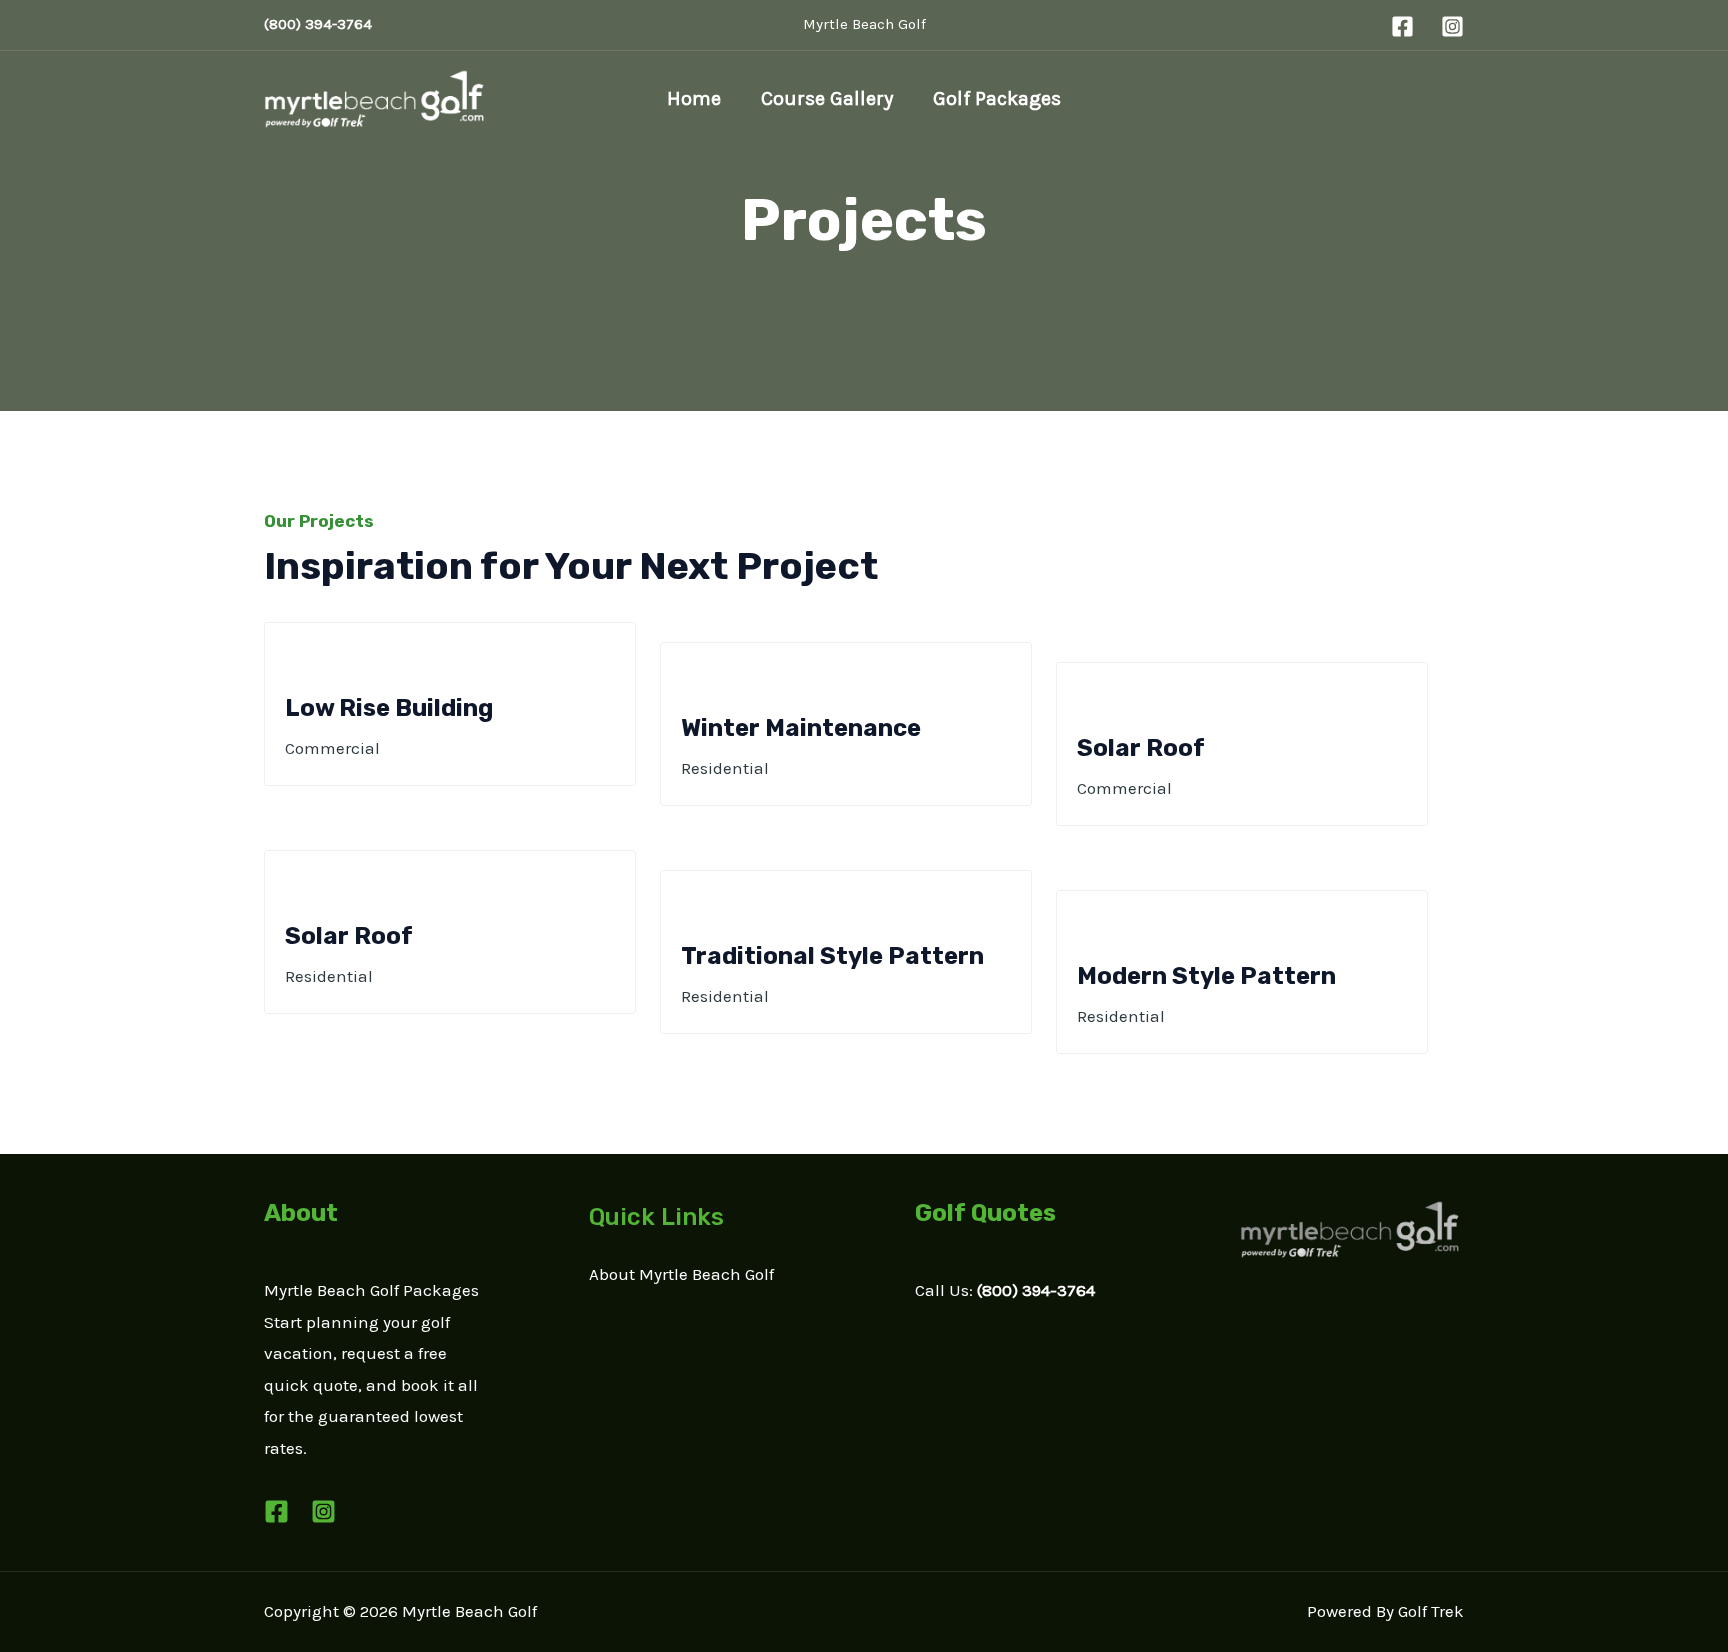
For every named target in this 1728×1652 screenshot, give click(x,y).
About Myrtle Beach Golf (681, 1274)
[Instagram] (1452, 26)
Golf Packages (997, 98)
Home (694, 98)
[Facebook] (1402, 26)
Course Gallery (827, 98)
